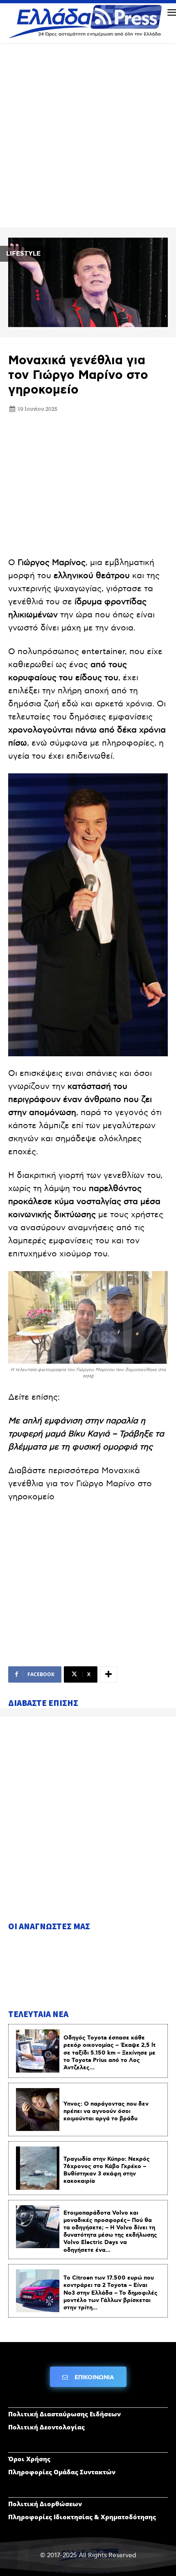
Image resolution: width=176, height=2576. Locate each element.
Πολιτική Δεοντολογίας (46, 2427)
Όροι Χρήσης (29, 2459)
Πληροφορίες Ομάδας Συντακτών (62, 2472)
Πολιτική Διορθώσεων (45, 2504)
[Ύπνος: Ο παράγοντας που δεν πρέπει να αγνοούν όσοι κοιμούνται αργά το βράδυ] (38, 2110)
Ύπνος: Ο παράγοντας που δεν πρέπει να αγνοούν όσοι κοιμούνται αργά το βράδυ (106, 2111)
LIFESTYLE (23, 254)
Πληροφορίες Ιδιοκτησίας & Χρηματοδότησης (82, 2517)
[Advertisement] (88, 138)
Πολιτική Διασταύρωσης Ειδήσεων (64, 2414)
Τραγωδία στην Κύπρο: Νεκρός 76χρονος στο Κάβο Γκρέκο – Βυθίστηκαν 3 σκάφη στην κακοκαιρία (107, 2170)
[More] (108, 1674)
